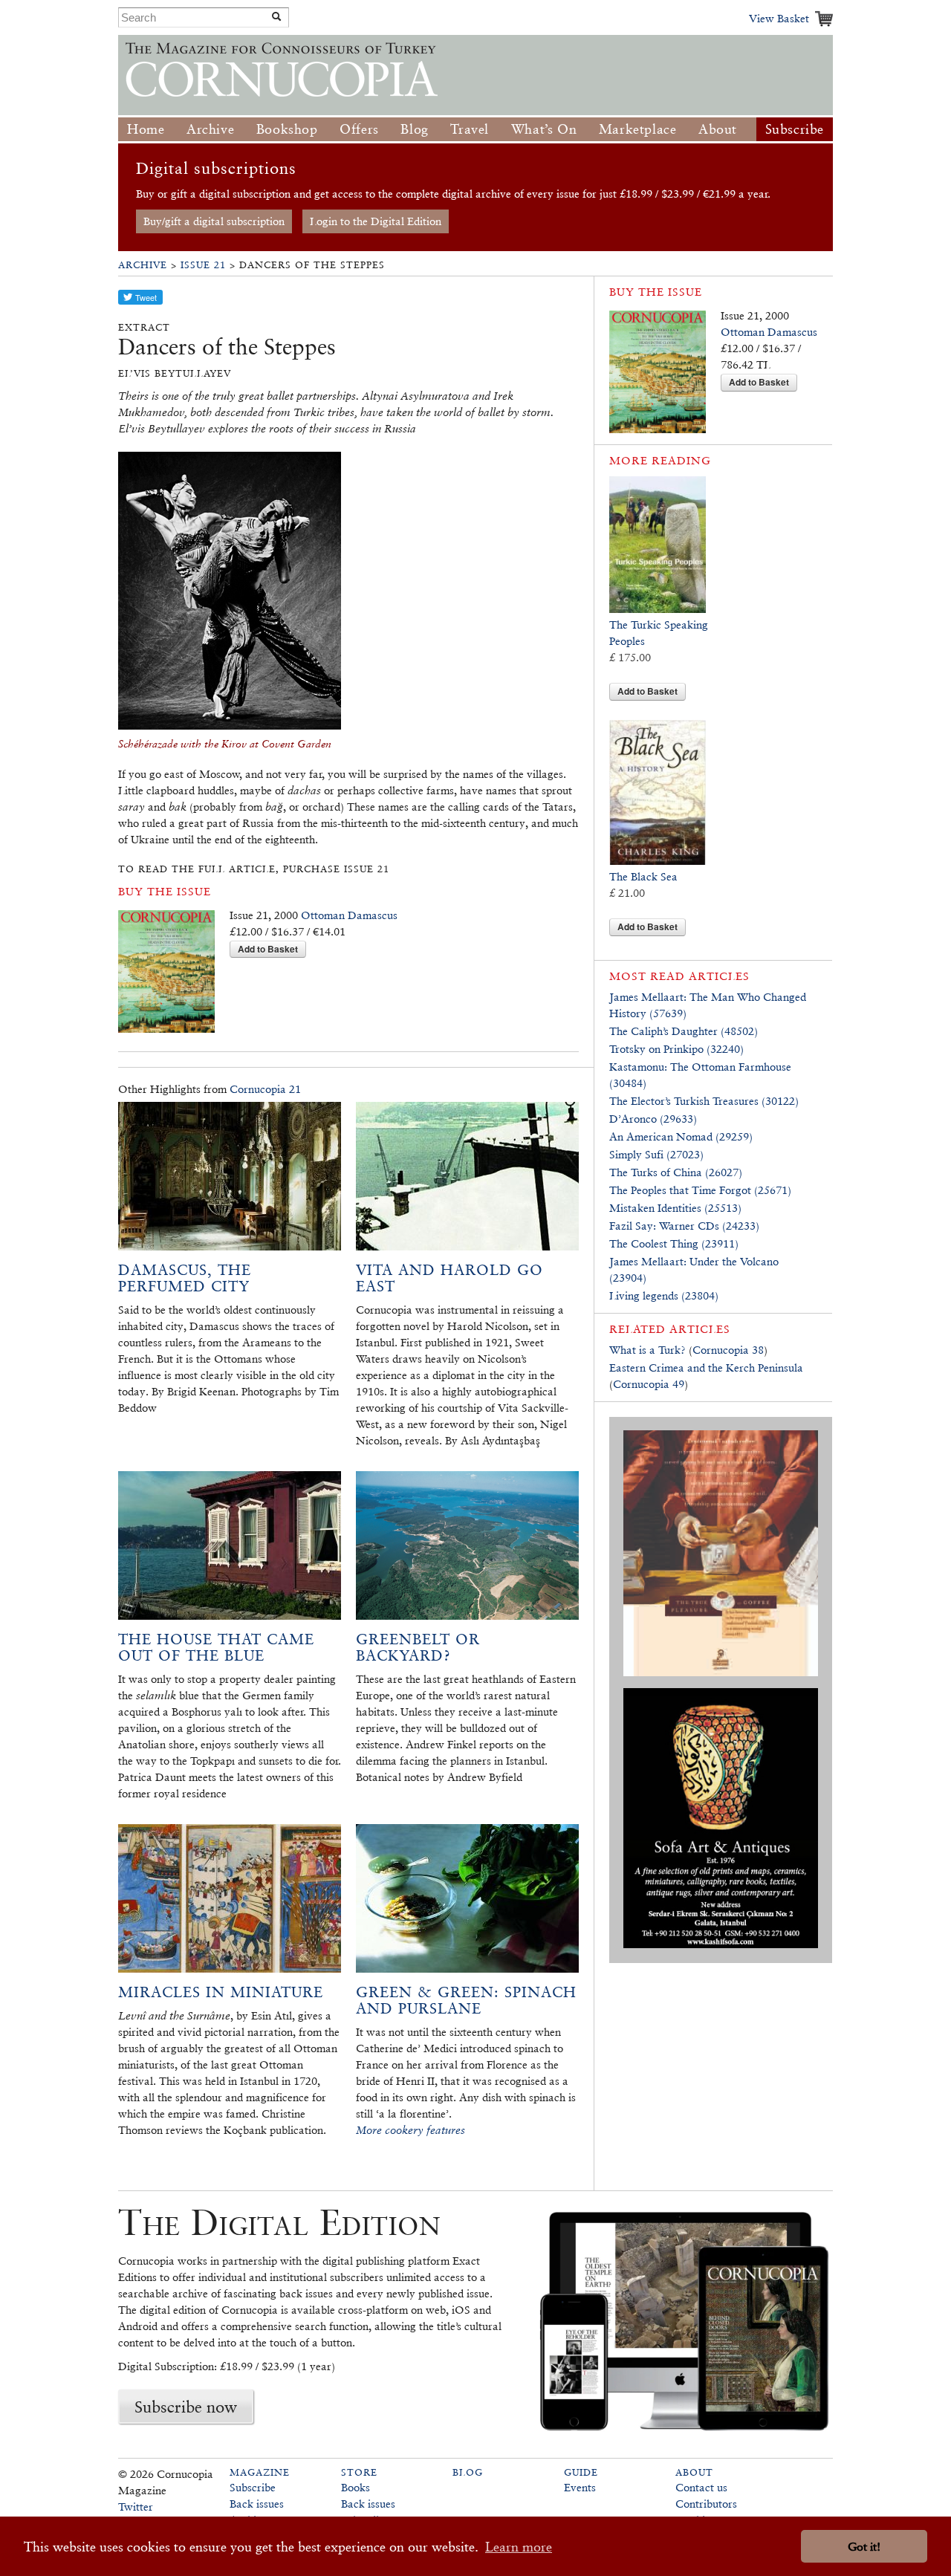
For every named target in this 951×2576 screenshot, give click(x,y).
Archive (210, 129)
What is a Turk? (647, 1350)
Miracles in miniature (221, 1992)
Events (580, 2487)
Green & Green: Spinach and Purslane (466, 2000)
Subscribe (795, 129)
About (718, 129)
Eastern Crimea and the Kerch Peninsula (706, 1368)
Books (356, 2487)
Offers (359, 129)
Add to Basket (268, 949)
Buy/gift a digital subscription (214, 221)
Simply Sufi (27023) (656, 1154)
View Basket (779, 18)
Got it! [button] (864, 2547)
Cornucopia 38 (728, 1350)
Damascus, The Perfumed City (185, 1278)
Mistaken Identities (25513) (675, 1208)
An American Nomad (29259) (681, 1136)
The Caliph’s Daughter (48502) (684, 1031)
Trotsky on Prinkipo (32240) (676, 1049)
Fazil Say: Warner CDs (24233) (684, 1226)
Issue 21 (203, 265)
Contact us (701, 2487)
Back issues (257, 2504)
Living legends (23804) (664, 1295)
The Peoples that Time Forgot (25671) (700, 1190)
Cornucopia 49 (649, 1384)
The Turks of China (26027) (676, 1172)
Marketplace (638, 129)
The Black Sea (643, 876)
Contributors (706, 2504)
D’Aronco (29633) (653, 1119)
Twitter (136, 2507)
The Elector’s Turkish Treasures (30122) (704, 1101)
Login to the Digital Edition (376, 221)
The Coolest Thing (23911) (674, 1243)
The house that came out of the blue (216, 1647)
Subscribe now (186, 2407)
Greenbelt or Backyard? (418, 1647)
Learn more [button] (519, 2547)
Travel (470, 129)
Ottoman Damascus (349, 915)
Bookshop (287, 129)
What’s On (544, 129)
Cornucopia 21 (265, 1089)
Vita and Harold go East (449, 1278)
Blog (414, 129)
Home (146, 129)
